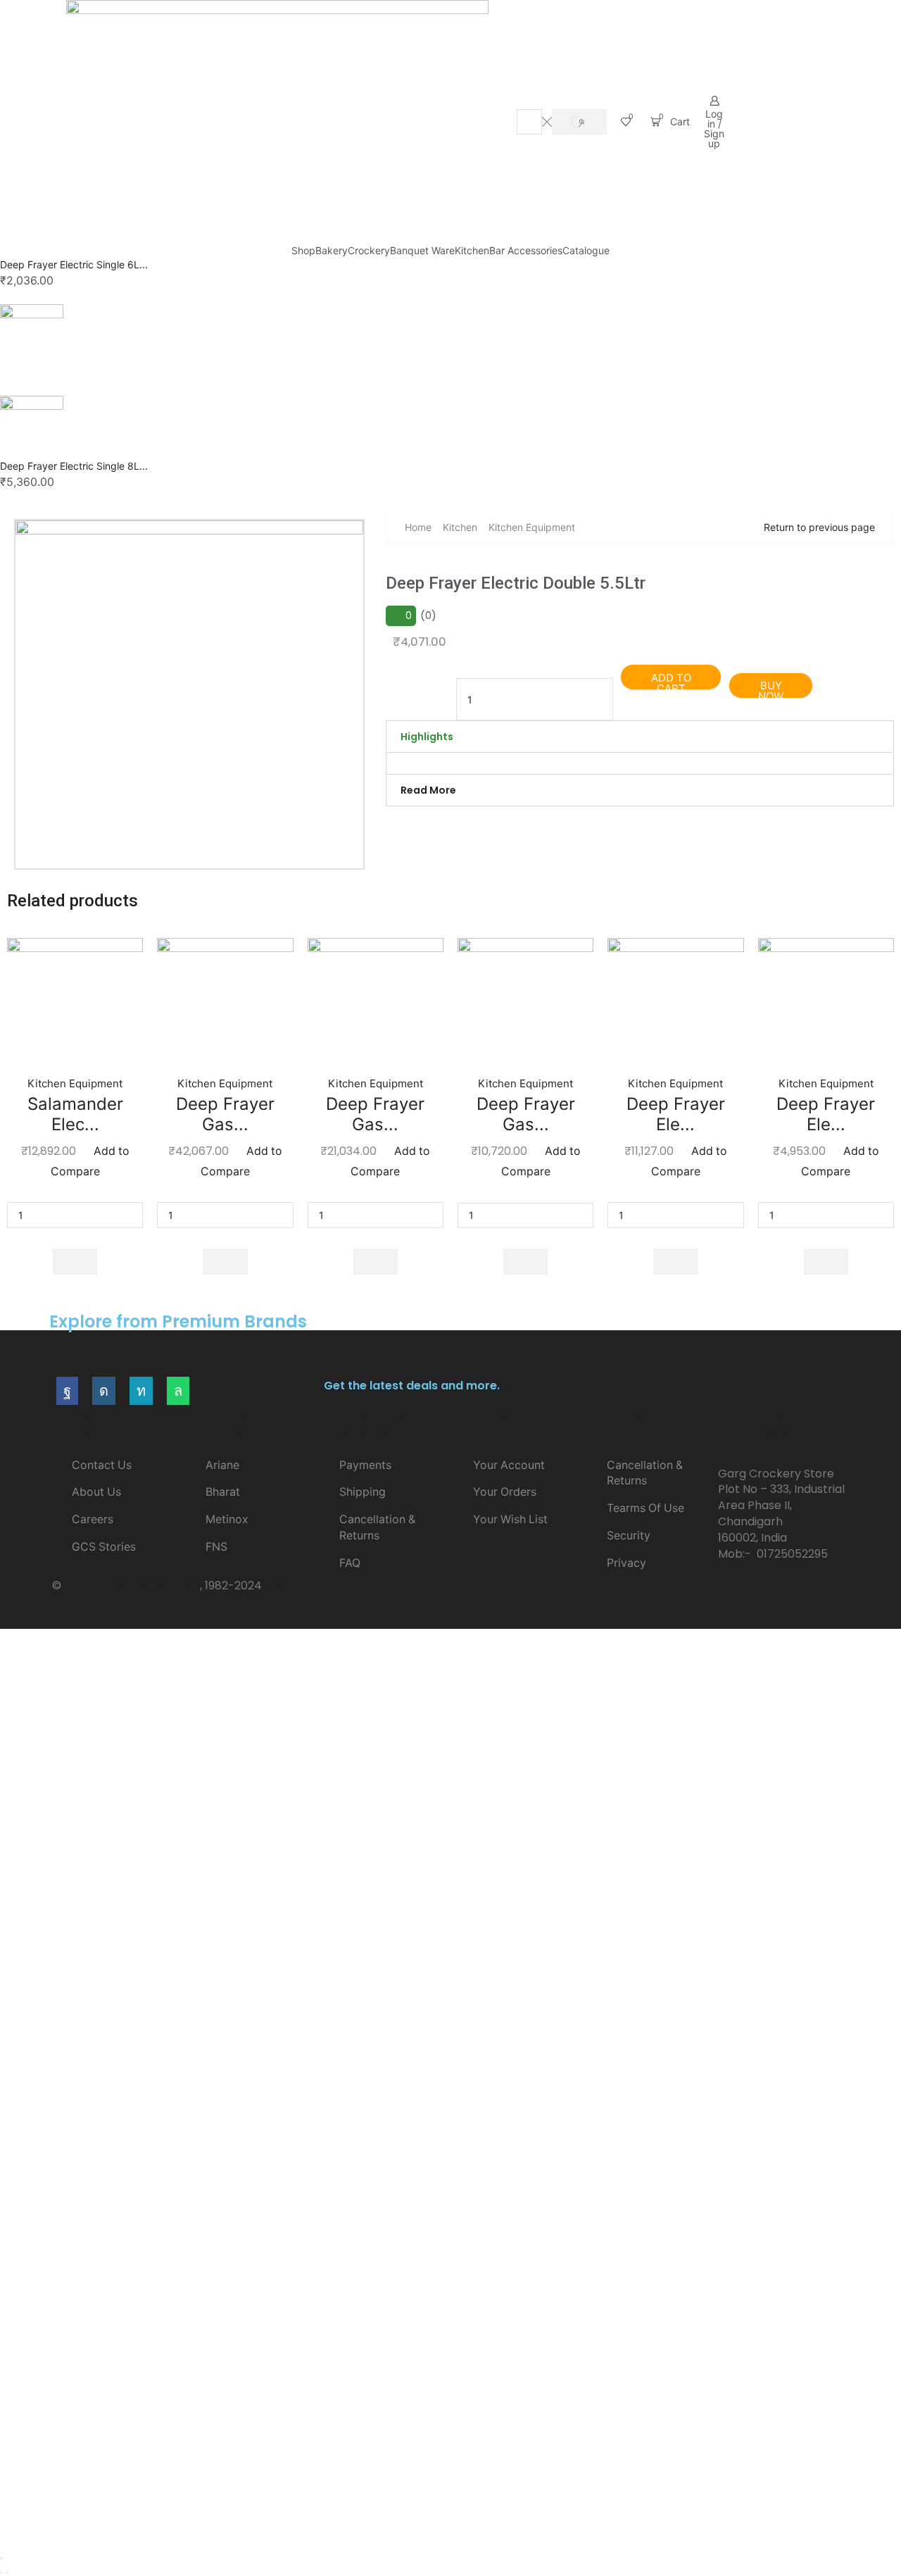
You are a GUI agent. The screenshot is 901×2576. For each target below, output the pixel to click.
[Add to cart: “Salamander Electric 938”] (75, 1262)
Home (418, 527)
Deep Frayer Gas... (225, 1114)
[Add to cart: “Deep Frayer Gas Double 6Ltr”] (526, 1262)
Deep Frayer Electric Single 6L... (74, 264)
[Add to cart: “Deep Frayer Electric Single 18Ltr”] (826, 1262)
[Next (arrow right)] (7, 2572)
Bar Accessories (526, 250)
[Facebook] (67, 1391)
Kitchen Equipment (532, 527)
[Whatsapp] (178, 1391)
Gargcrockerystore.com (132, 1586)
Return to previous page (819, 527)
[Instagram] (104, 1391)
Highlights (427, 737)
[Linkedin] (141, 1391)
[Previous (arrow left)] (1, 2572)
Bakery (332, 250)
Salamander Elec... (75, 1114)
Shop (303, 250)
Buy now (771, 688)
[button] (640, 737)
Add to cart (671, 681)
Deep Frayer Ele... (676, 1114)
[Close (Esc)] (1, 2558)
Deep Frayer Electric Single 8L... (74, 466)
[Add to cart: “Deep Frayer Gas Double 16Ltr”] (225, 1262)
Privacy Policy (303, 1586)
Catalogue (586, 250)
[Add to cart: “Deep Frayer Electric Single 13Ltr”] (676, 1262)
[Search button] (579, 122)
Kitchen (472, 250)
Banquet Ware (422, 250)
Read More (428, 790)
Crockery (369, 250)
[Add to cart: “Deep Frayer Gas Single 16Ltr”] (376, 1262)
